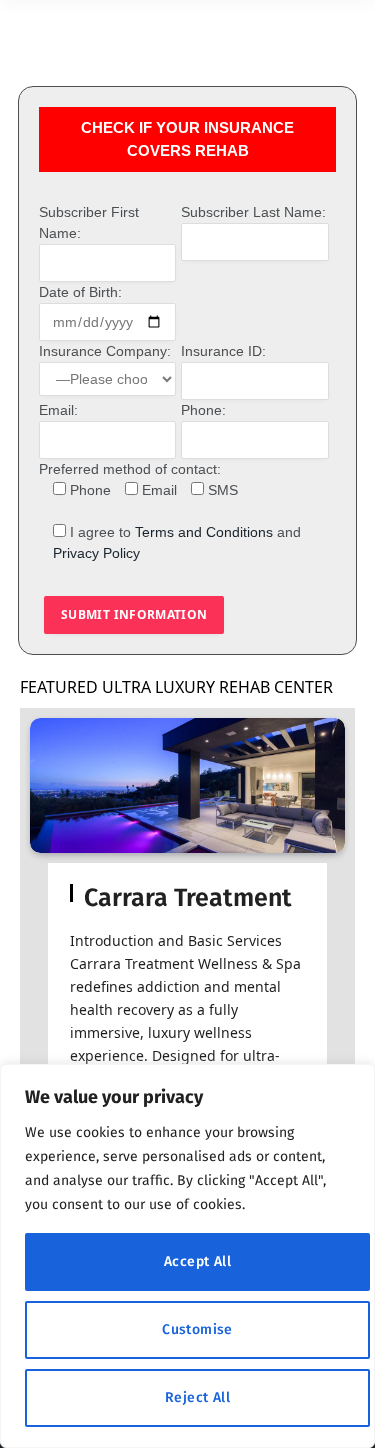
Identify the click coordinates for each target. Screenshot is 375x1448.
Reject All (197, 1397)
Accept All (197, 1261)
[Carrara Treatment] (187, 785)
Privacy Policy (96, 553)
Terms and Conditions (204, 532)
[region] (187, 1256)
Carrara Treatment (188, 898)
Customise (197, 1329)
